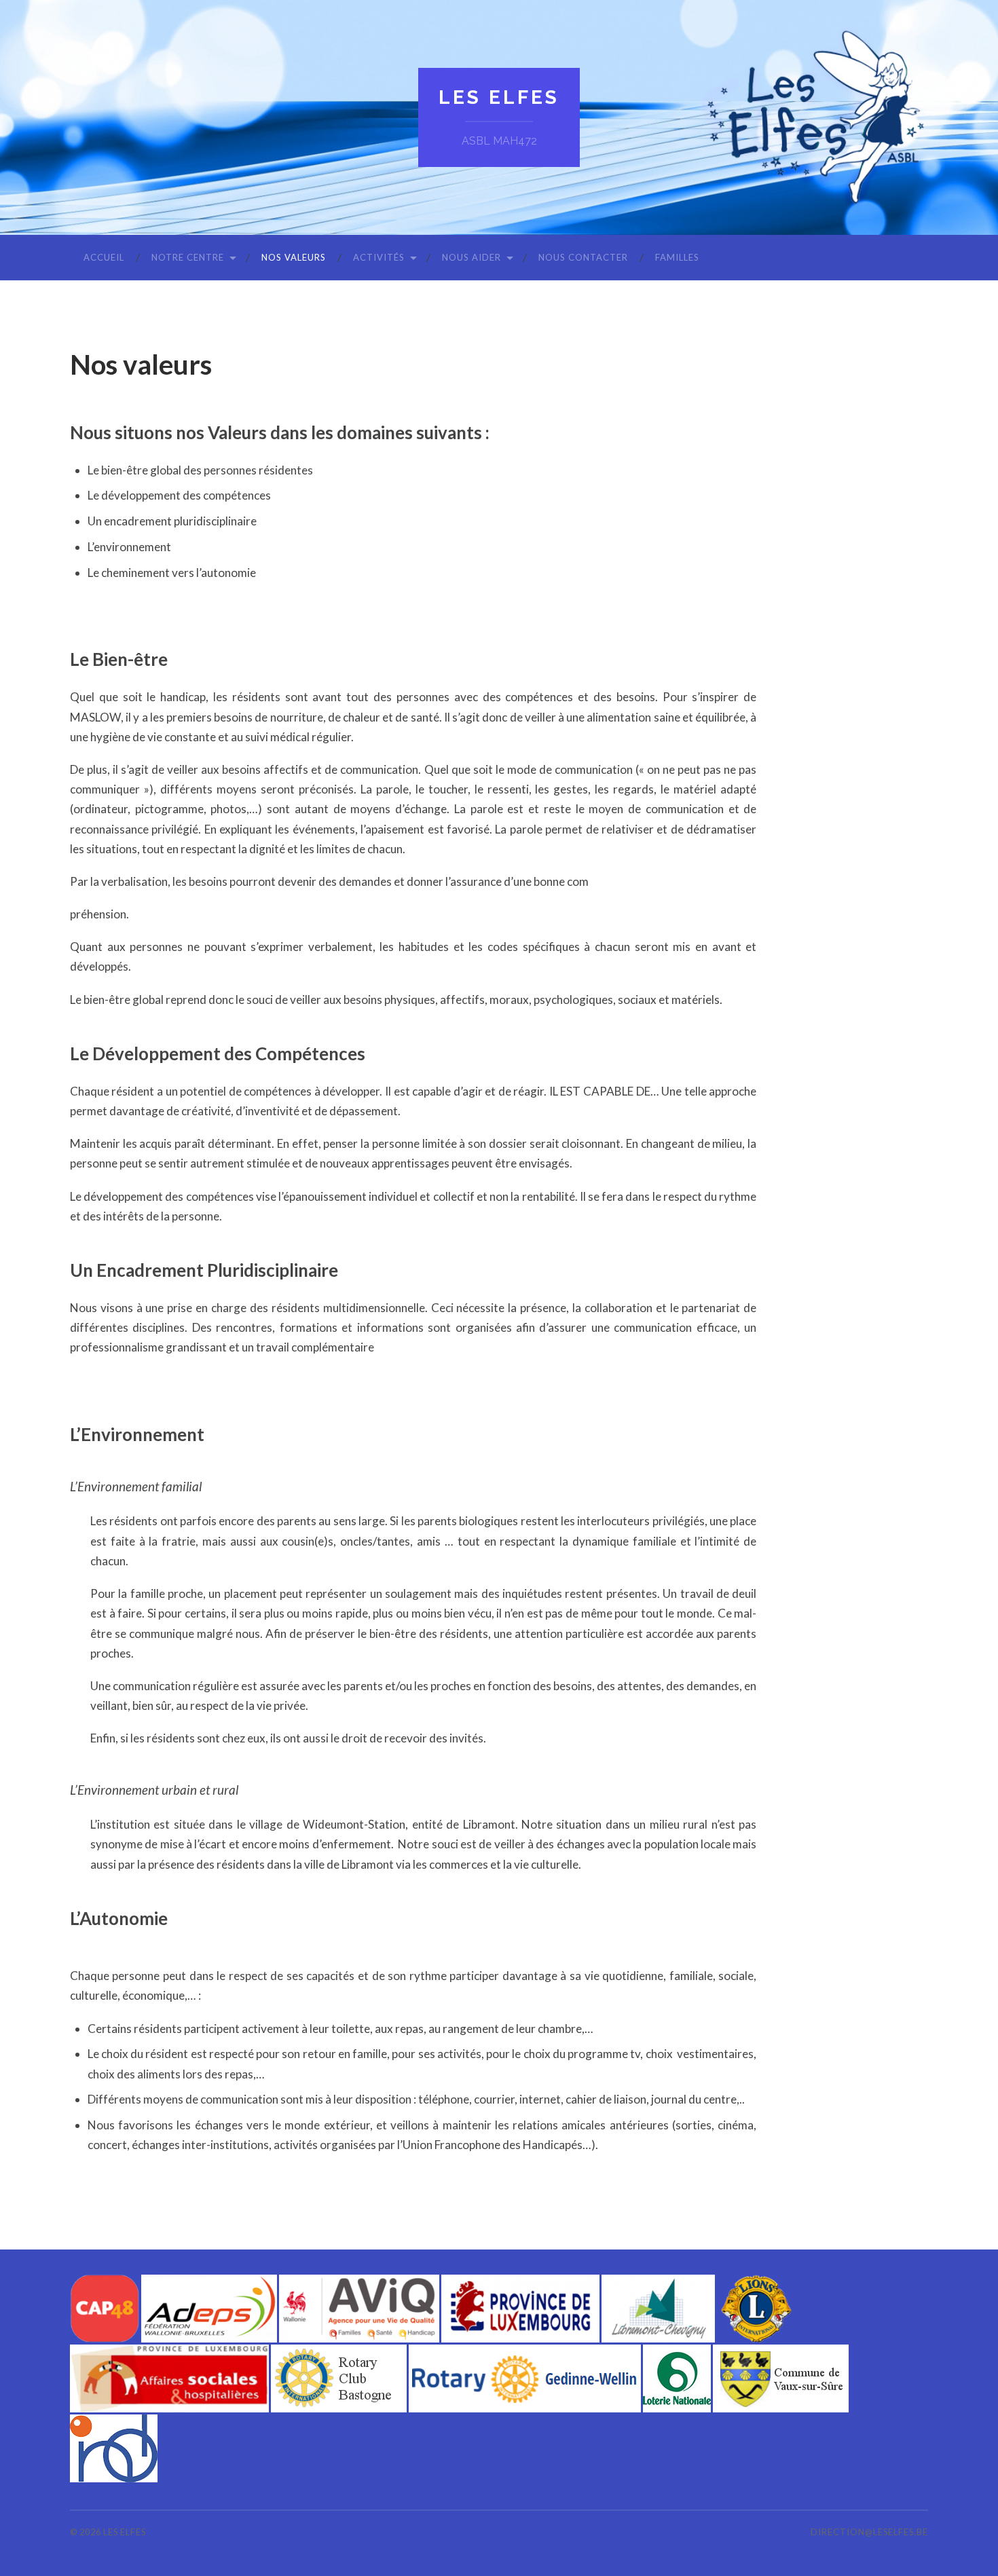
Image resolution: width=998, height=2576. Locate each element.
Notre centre (188, 257)
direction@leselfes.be (869, 2532)
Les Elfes (499, 97)
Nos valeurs (294, 257)
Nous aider (472, 257)
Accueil (104, 257)
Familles (677, 257)
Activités (379, 257)
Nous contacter (583, 257)
